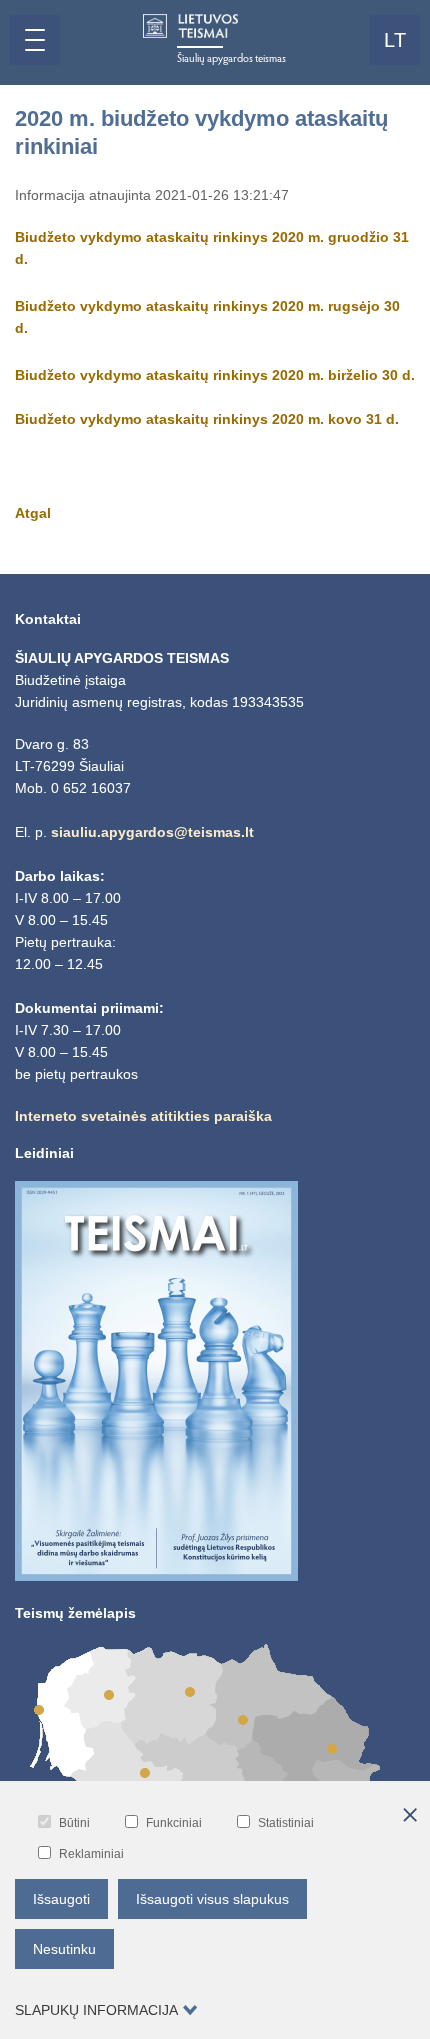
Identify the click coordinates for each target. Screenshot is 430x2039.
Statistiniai (286, 1823)
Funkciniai (174, 1823)
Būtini (74, 1823)
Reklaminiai (91, 1854)
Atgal (33, 513)
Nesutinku (64, 1949)
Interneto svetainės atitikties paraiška (143, 1116)
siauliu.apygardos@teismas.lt (152, 832)
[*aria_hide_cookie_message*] (410, 1816)
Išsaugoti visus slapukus (212, 1899)
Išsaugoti (61, 1899)
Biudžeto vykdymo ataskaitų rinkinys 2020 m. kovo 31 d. (207, 419)
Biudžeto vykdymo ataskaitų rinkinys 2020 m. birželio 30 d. (215, 375)
